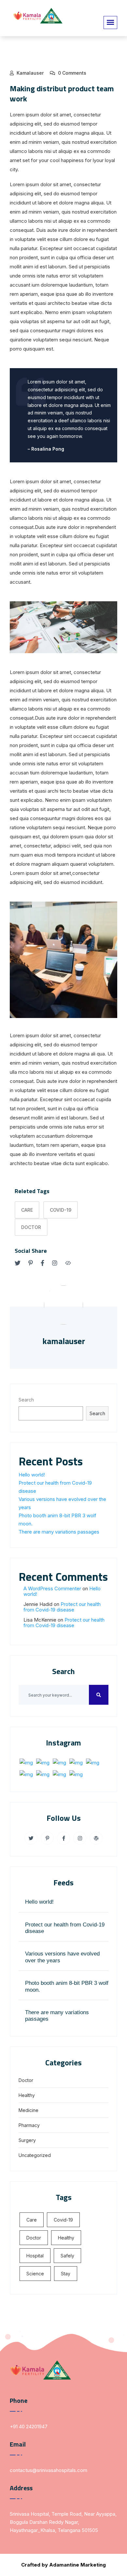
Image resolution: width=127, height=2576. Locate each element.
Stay (66, 2274)
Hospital (35, 2256)
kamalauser (30, 73)
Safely (67, 2256)
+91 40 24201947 (29, 2426)
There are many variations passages (59, 1532)
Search (26, 1400)
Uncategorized (35, 2155)
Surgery (27, 2140)
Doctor (31, 1227)
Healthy (27, 2095)
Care (27, 1210)
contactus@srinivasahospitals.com (49, 2470)
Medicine (28, 2110)
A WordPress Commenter (52, 1588)
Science (35, 2274)
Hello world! (32, 1475)
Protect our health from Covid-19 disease (62, 1607)
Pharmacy (29, 2125)
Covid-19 (61, 1210)
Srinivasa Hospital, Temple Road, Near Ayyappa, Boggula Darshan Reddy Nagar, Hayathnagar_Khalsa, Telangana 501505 (63, 2522)
